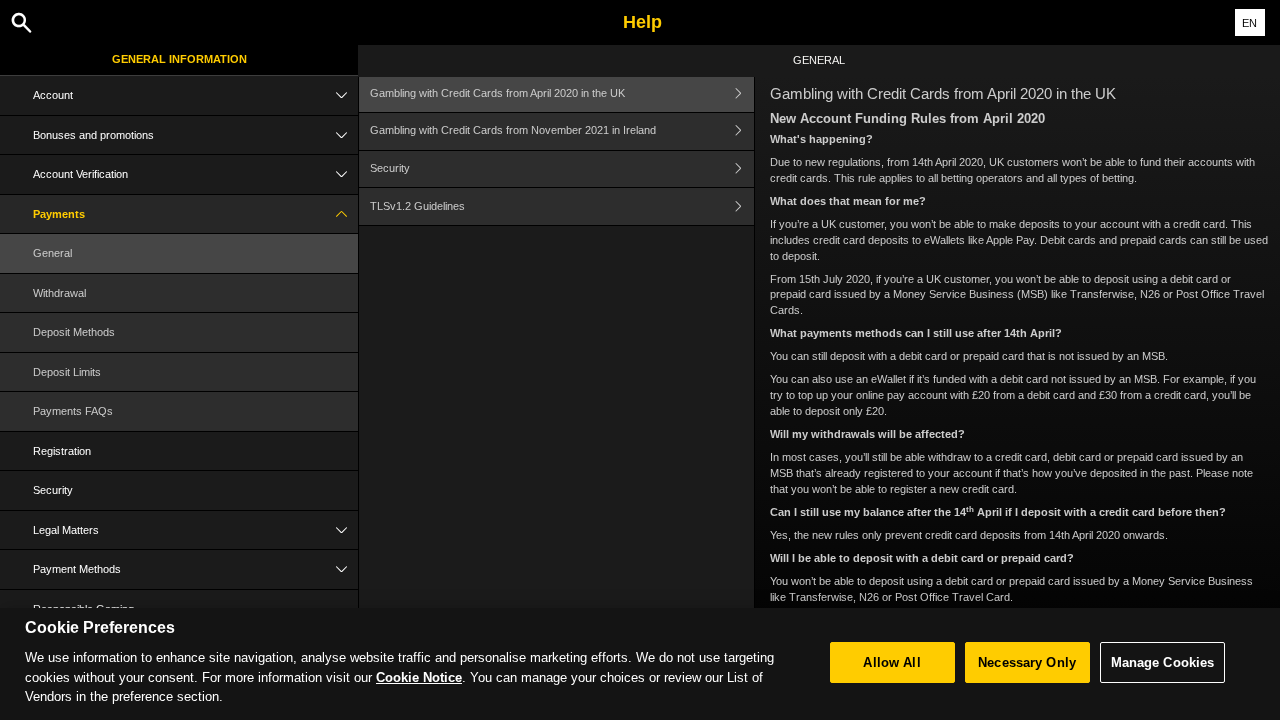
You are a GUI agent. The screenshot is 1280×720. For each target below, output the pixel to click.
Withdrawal (59, 293)
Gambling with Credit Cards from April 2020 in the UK (497, 93)
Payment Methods (77, 569)
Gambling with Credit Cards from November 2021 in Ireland (513, 130)
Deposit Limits (67, 372)
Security (53, 490)
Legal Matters (66, 530)
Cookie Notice (419, 677)
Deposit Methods (74, 332)
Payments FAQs (73, 411)
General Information (179, 59)
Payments (59, 214)
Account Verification (80, 174)
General (52, 253)
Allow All (891, 662)
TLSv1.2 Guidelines (417, 206)
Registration (62, 451)
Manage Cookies (1163, 662)
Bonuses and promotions (93, 135)
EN (1249, 23)
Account (53, 95)
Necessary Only (1027, 662)
